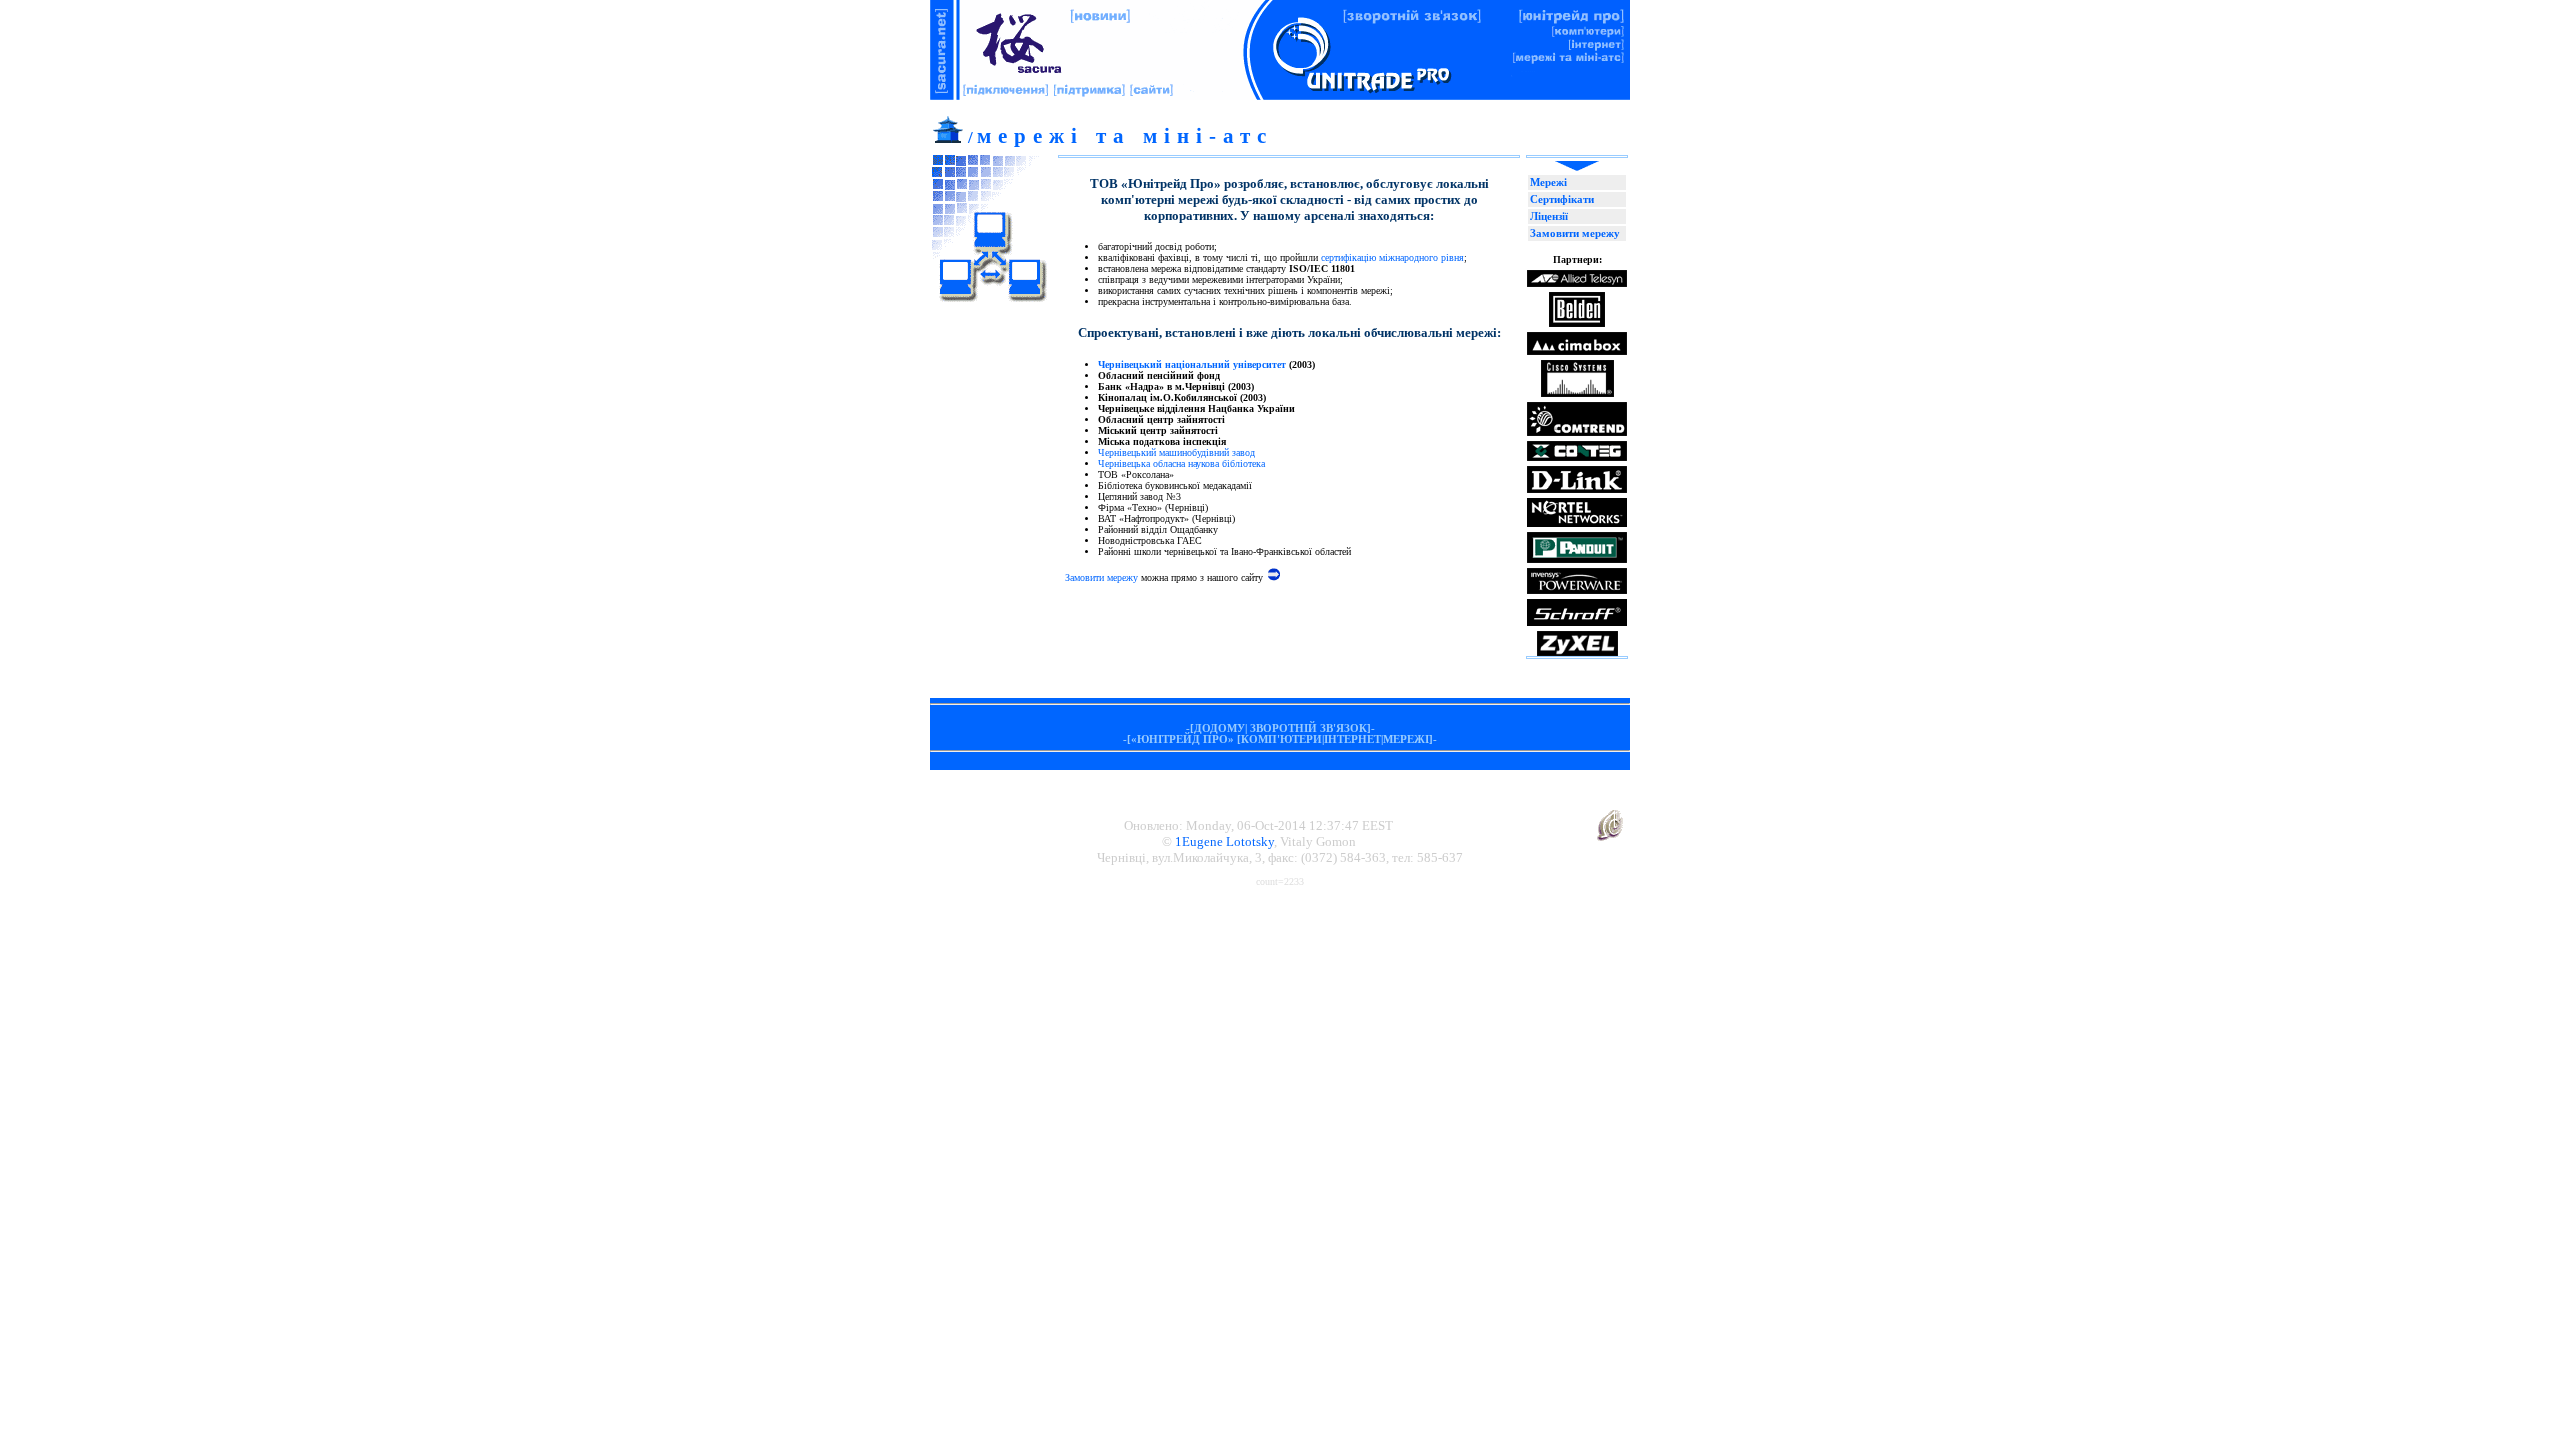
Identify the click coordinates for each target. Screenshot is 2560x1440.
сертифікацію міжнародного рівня (1392, 257)
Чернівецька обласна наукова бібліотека (1181, 463)
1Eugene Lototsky (1224, 841)
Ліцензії (1549, 216)
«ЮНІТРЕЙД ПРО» (1182, 739)
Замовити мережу (1101, 577)
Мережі (1548, 182)
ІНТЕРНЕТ (1352, 739)
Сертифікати (1562, 199)
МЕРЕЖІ (1406, 739)
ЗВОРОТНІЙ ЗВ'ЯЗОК (1308, 728)
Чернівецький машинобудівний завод (1176, 452)
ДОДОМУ (1219, 728)
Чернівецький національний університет (1192, 364)
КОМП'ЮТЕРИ (1281, 739)
